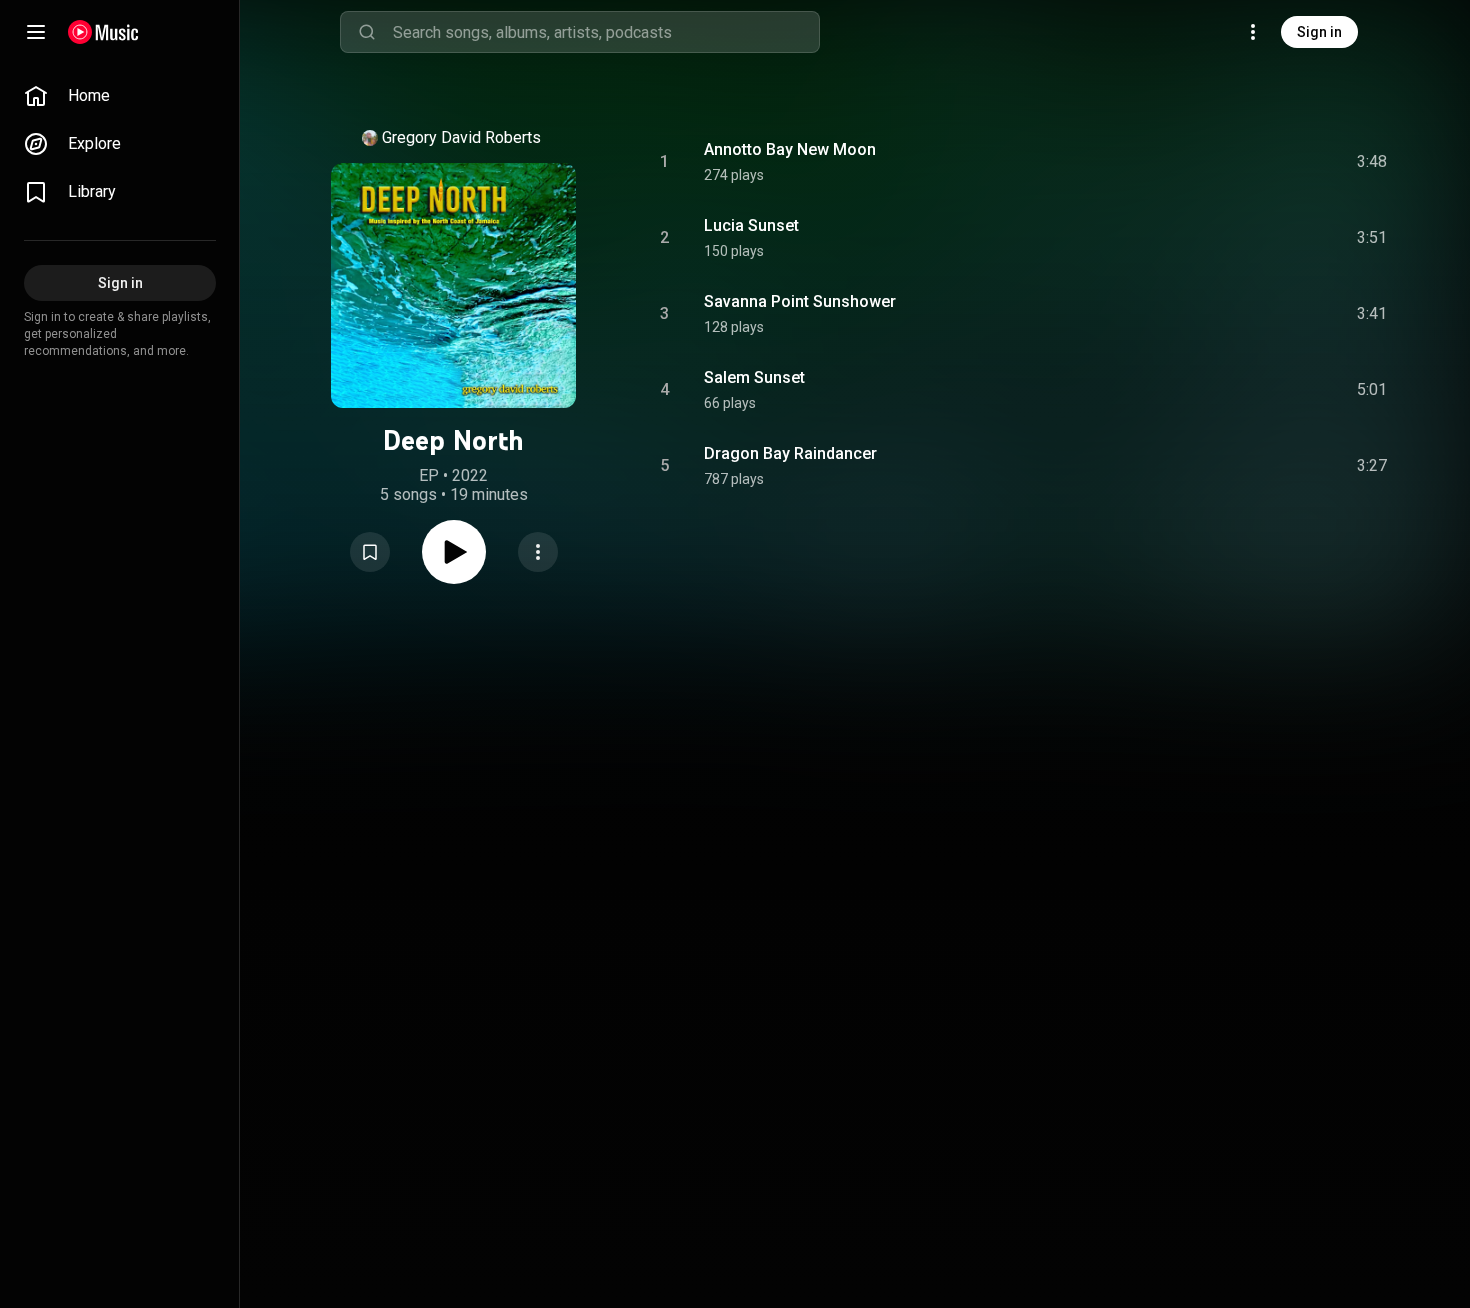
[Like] (1221, 162)
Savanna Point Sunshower (800, 301)
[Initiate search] (367, 32)
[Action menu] (538, 552)
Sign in (1319, 32)
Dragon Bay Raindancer (790, 453)
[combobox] (606, 32)
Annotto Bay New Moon (790, 149)
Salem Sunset (754, 377)
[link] (120, 96)
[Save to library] (370, 552)
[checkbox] (1373, 162)
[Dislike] (1259, 162)
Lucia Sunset (751, 225)
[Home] (103, 32)
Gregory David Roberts (461, 137)
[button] (370, 552)
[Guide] (36, 32)
